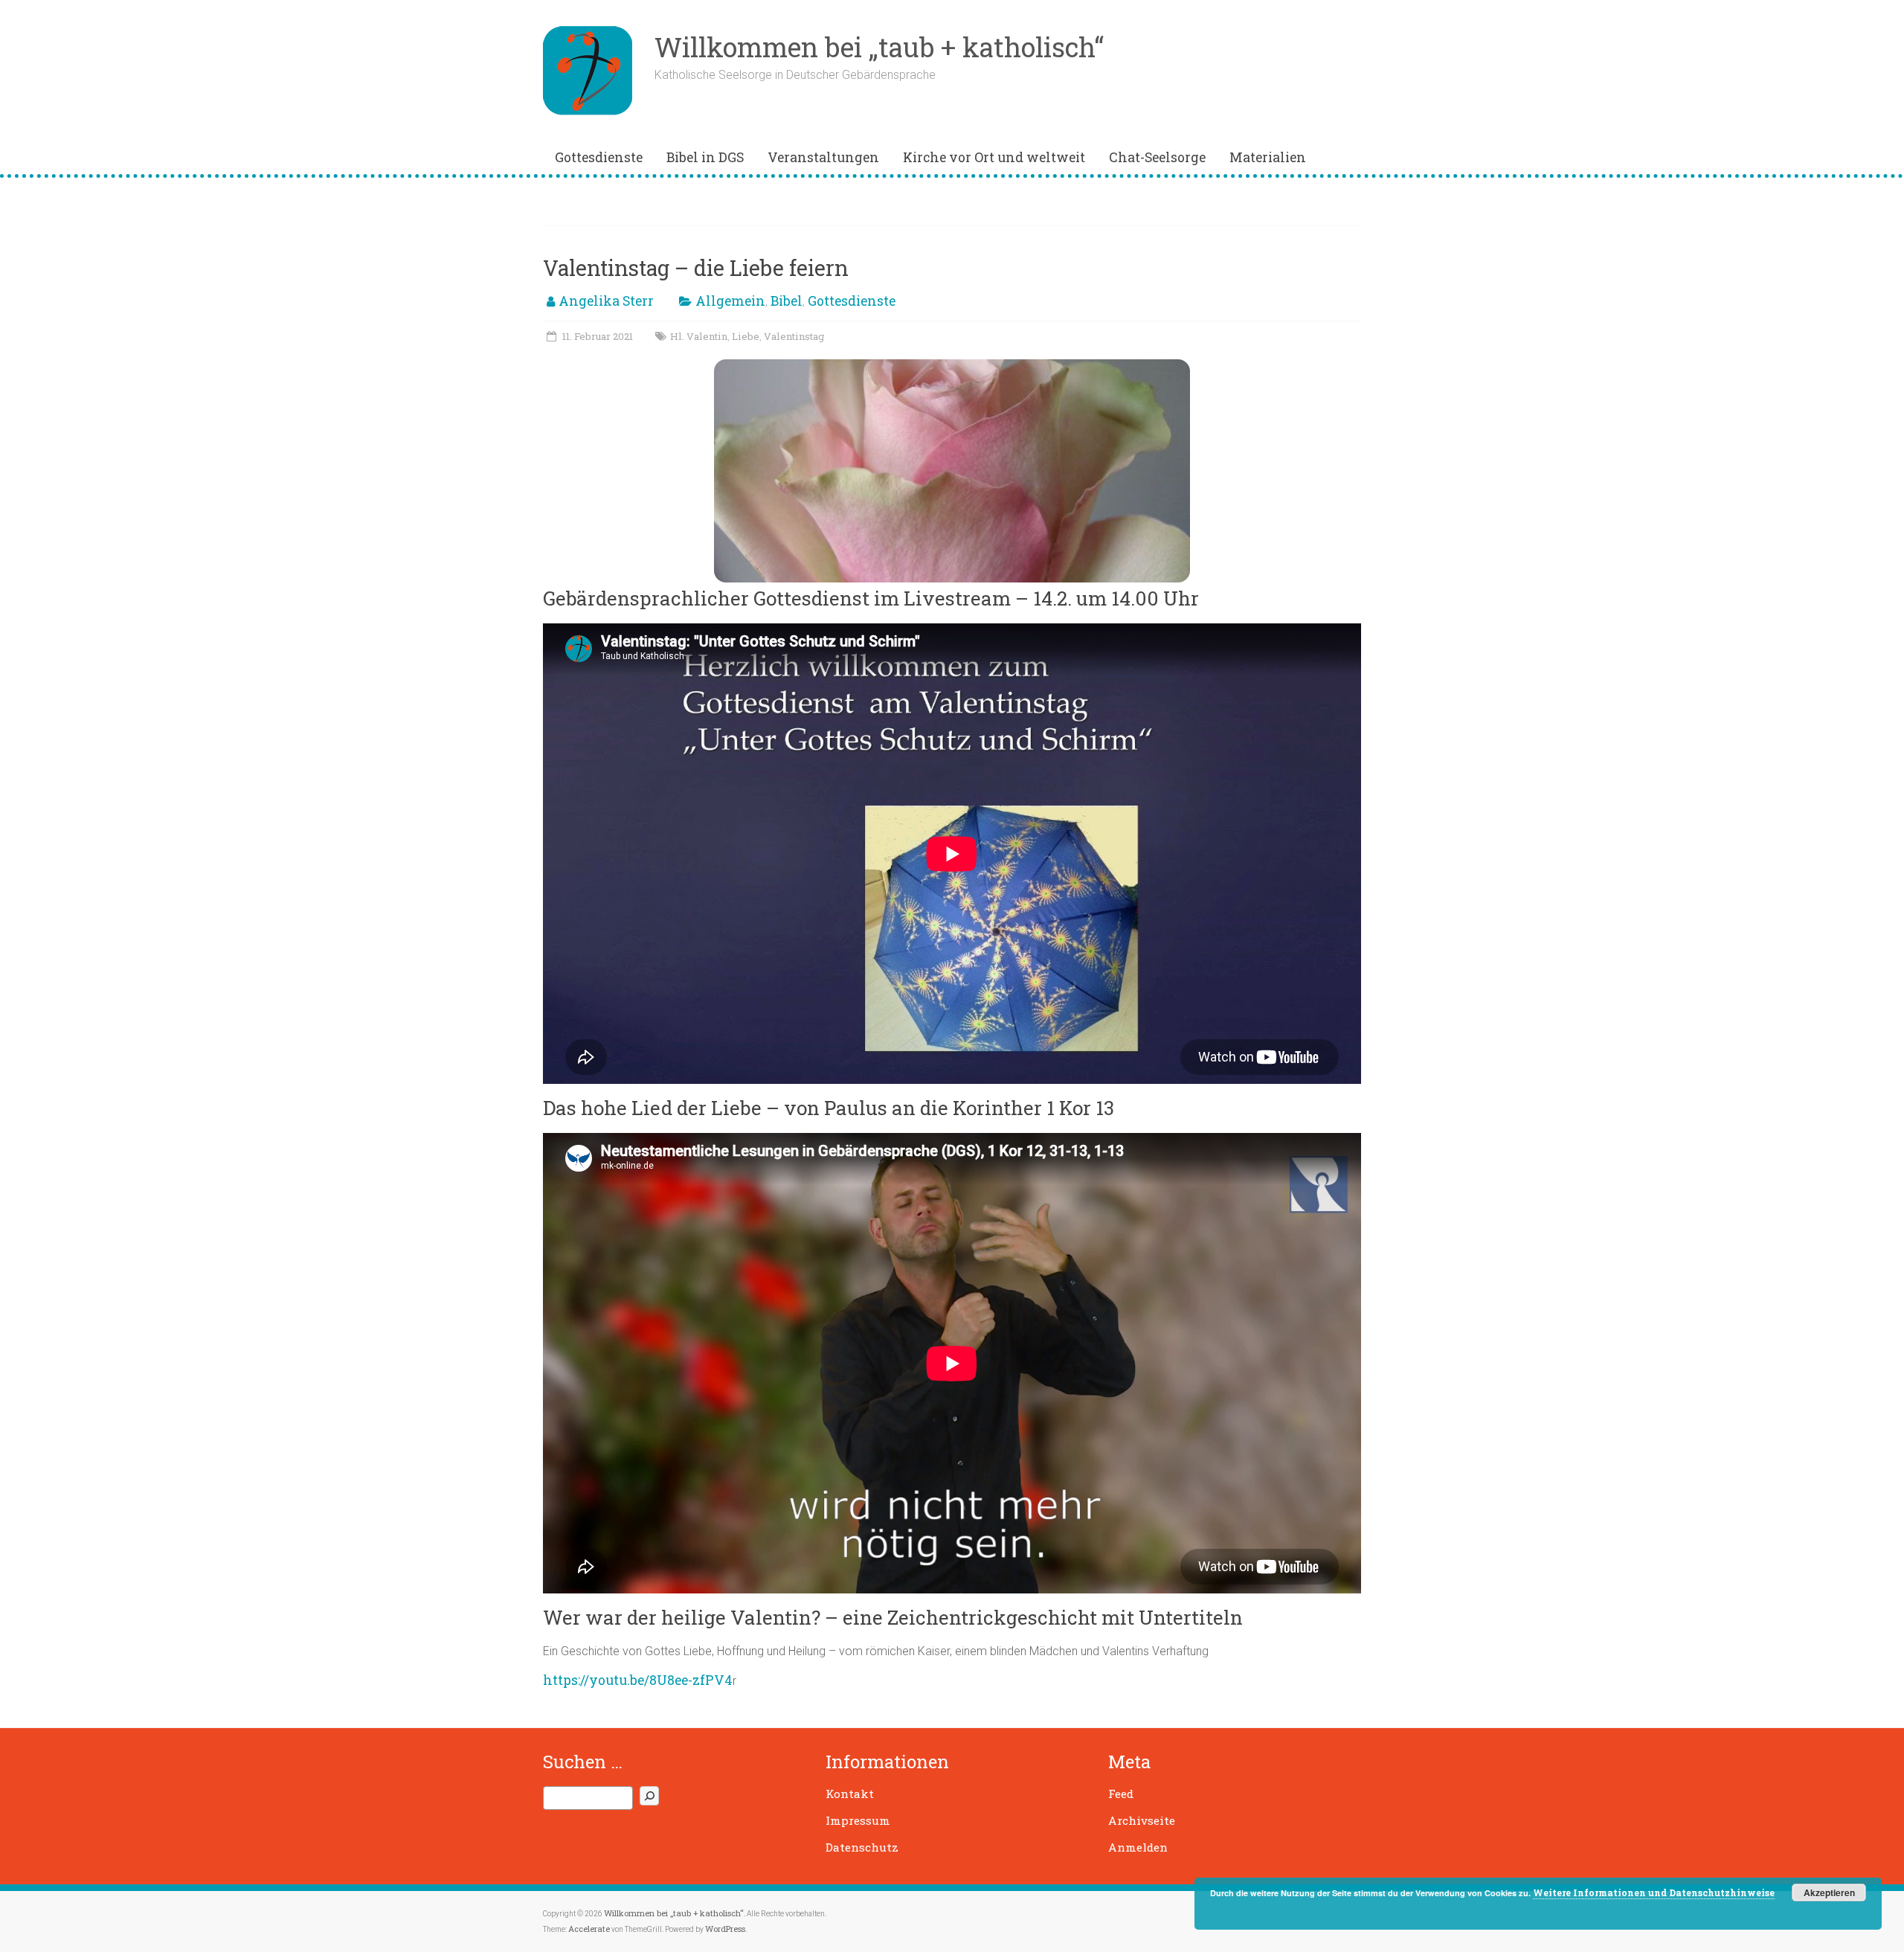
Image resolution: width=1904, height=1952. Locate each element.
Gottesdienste (599, 157)
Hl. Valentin (699, 336)
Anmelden (1138, 1847)
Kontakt (850, 1794)
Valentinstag (794, 336)
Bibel (787, 301)
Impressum (858, 1820)
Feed (1121, 1794)
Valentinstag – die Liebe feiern (696, 268)
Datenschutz (862, 1847)
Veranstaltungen (823, 157)
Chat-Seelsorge (1157, 157)
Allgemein (730, 301)
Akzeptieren (1829, 1892)
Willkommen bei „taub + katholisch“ (879, 47)
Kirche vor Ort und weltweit (994, 157)
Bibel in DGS (705, 157)
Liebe (746, 336)
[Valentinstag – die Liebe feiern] (952, 366)
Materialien (1268, 157)
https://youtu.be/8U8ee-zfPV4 (638, 1680)
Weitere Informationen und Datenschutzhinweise (1654, 1892)
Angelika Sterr (606, 301)
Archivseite (1142, 1820)
